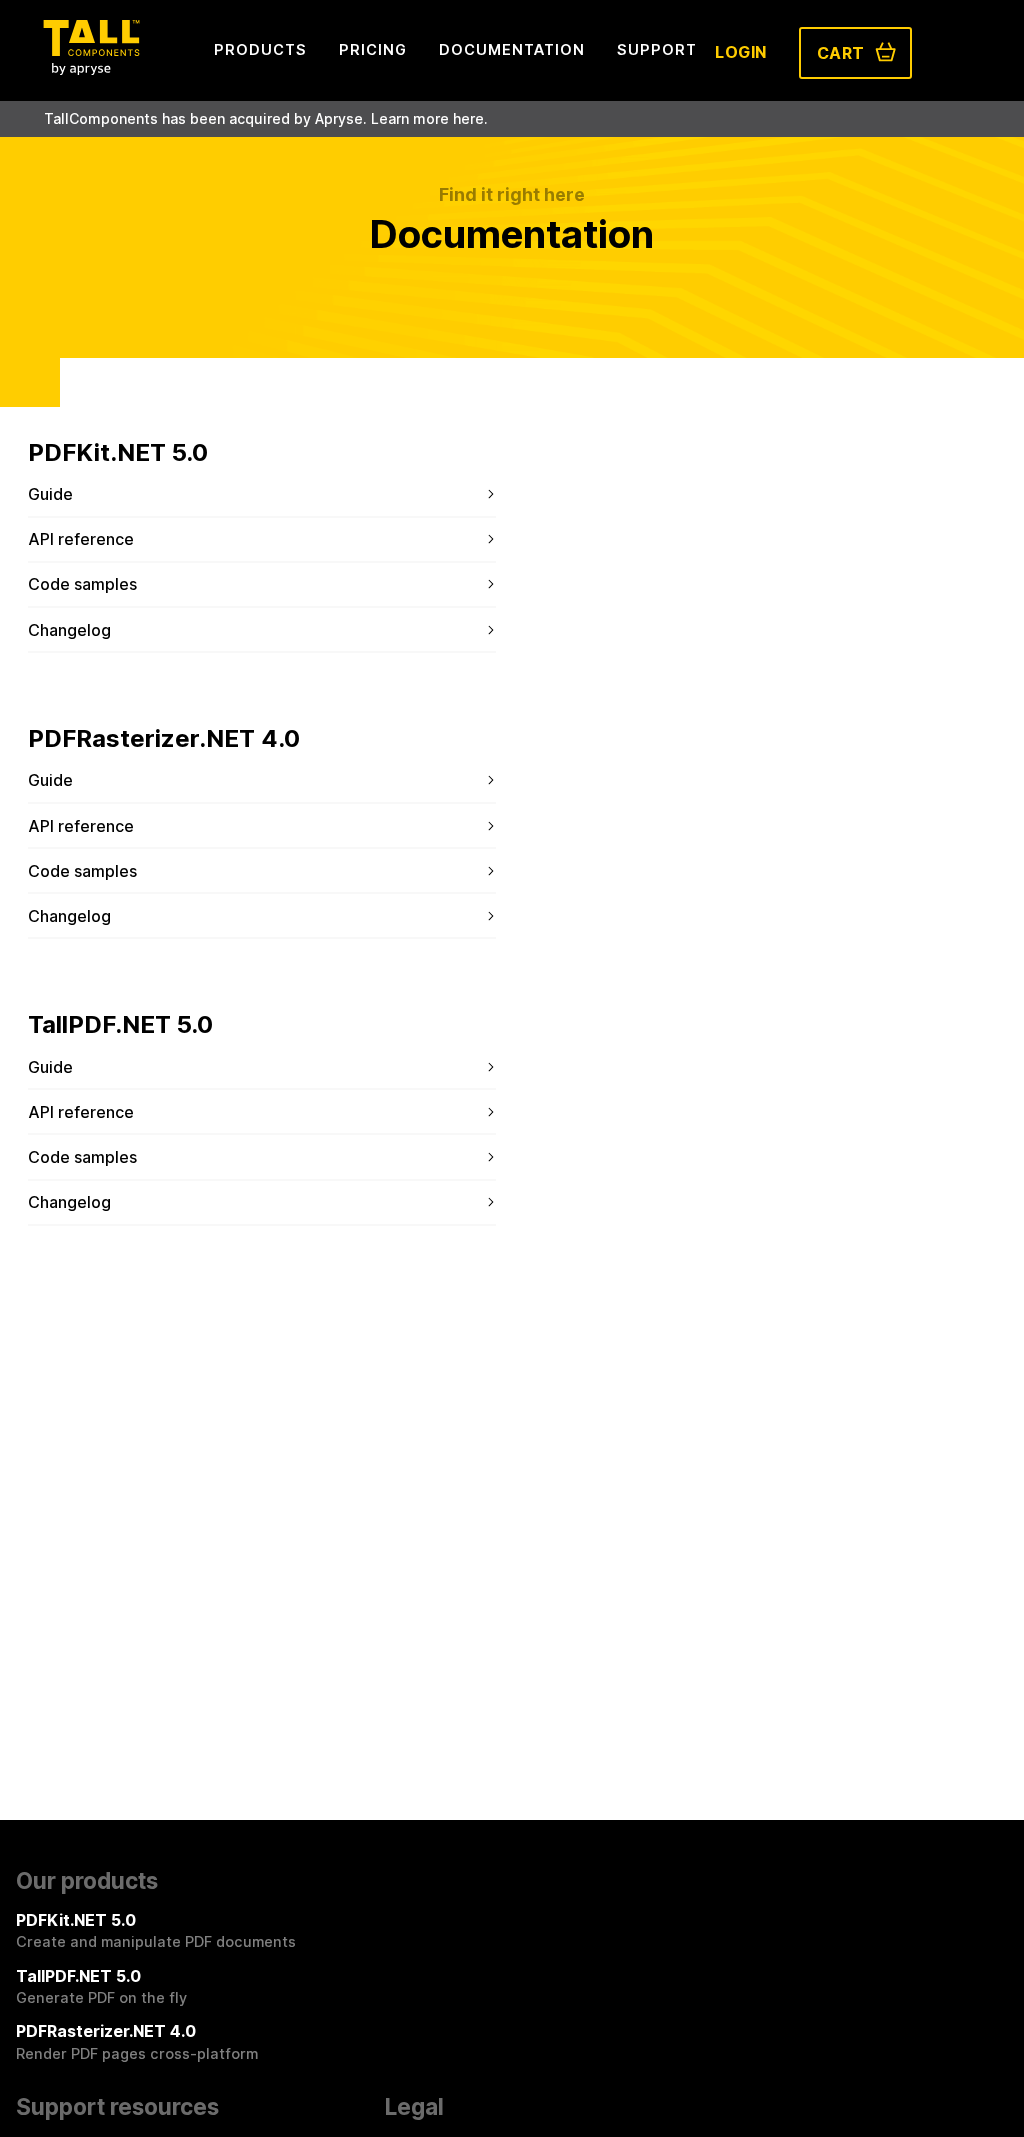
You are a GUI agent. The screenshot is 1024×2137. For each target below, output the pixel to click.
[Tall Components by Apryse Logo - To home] (91, 69)
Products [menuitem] (260, 49)
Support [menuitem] (657, 49)
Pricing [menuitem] (373, 49)
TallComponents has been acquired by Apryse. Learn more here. (266, 118)
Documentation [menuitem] (512, 49)
